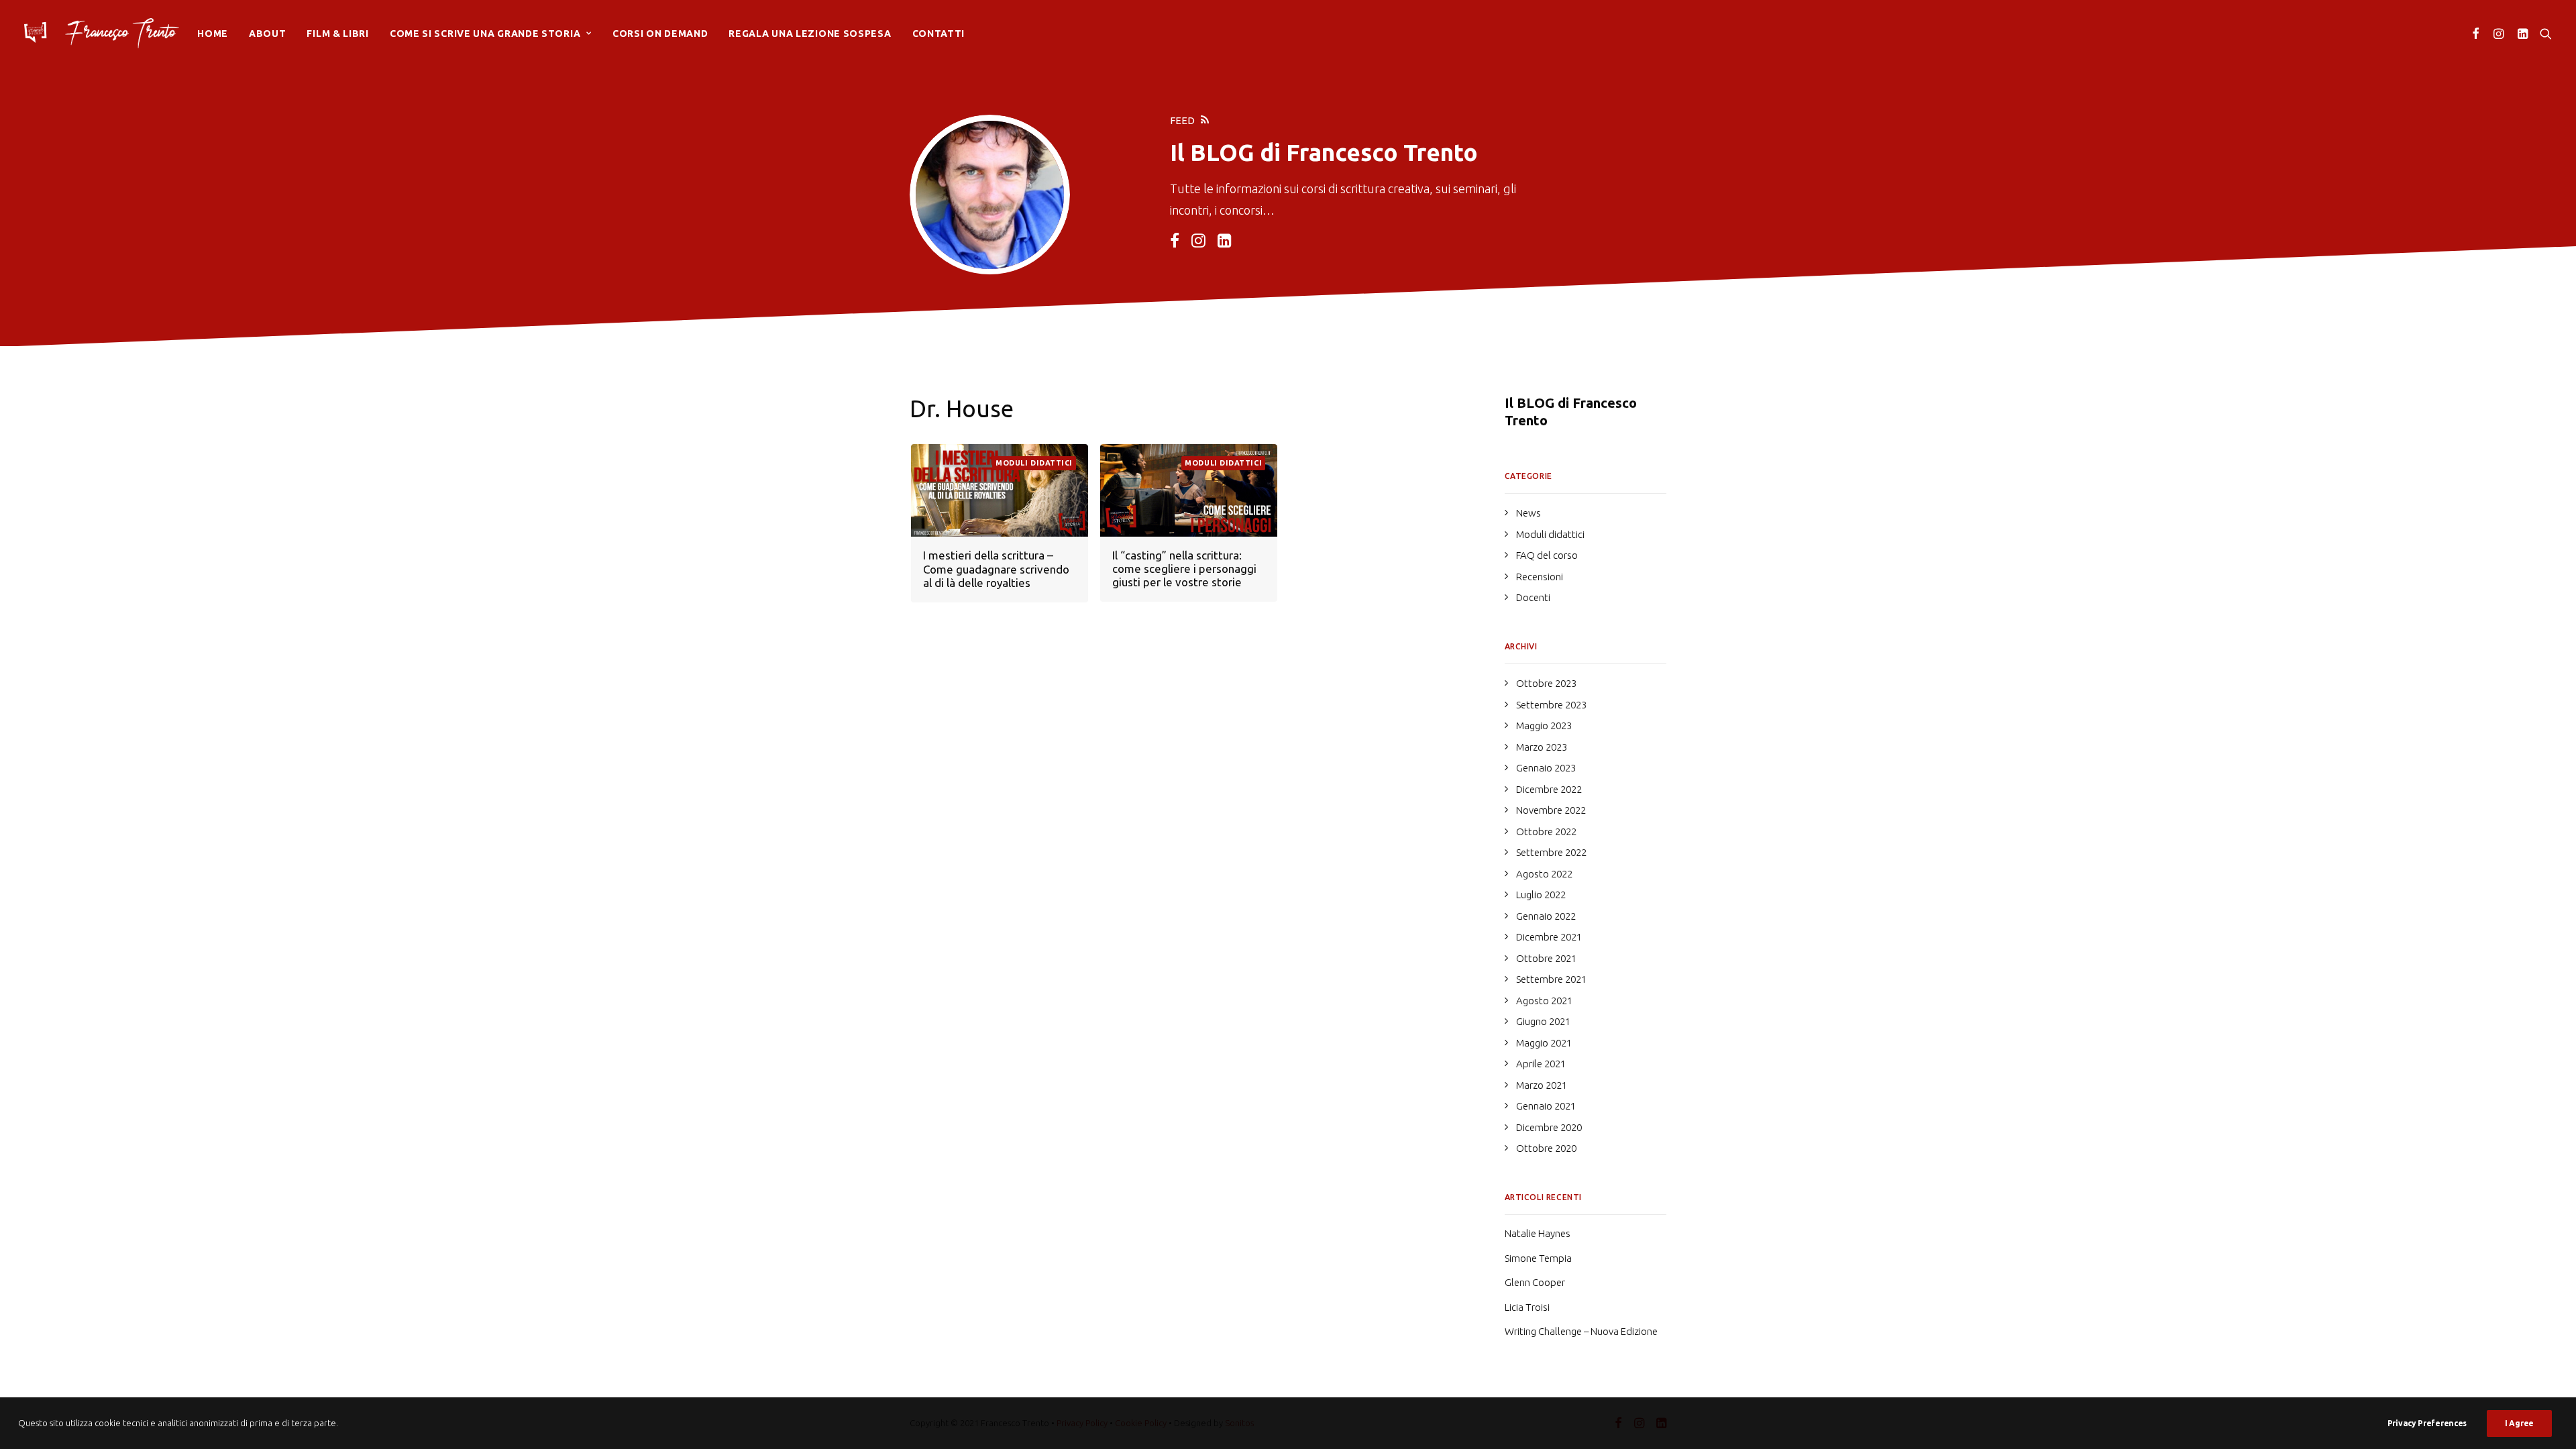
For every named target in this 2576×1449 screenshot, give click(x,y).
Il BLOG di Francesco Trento (1571, 412)
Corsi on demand (660, 34)
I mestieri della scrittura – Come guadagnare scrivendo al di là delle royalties (996, 569)
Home (213, 34)
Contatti (939, 34)
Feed (1182, 120)
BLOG (1222, 152)
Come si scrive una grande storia (485, 34)
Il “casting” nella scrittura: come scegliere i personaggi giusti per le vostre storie (1184, 569)
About (268, 34)
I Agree (2519, 1423)
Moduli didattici (1034, 463)
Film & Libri (337, 34)
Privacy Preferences (2427, 1423)
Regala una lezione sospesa (810, 34)
